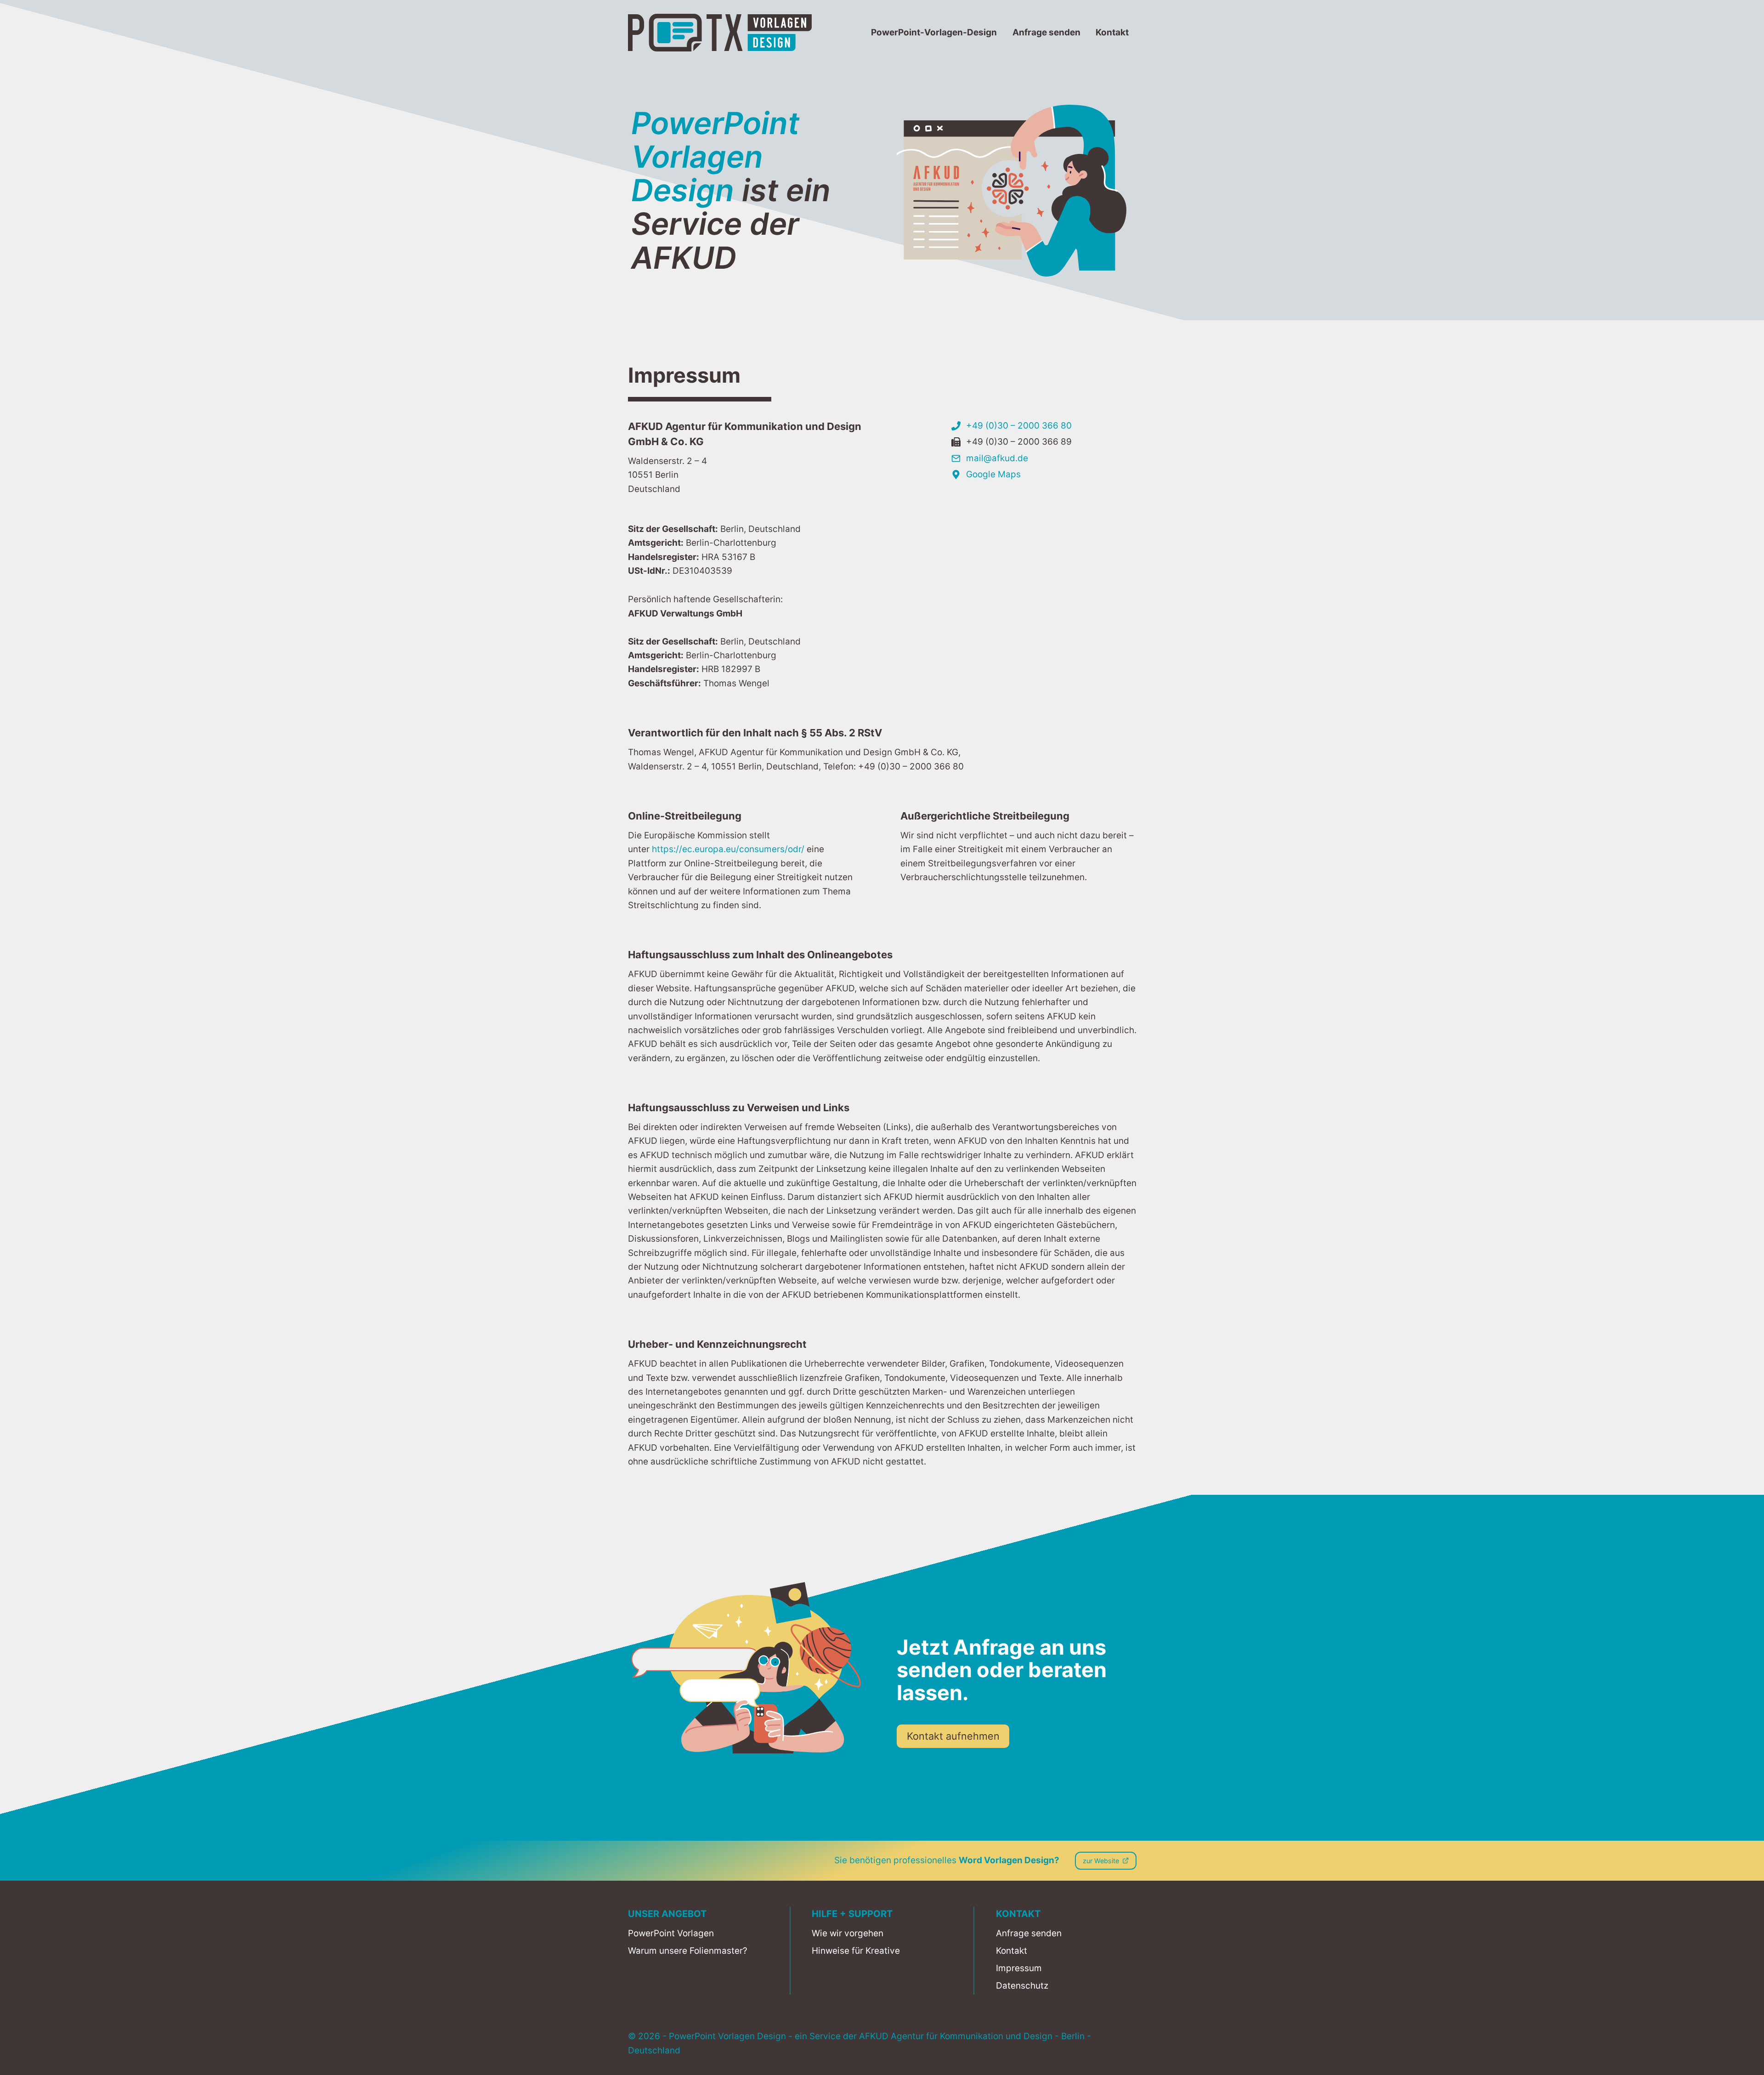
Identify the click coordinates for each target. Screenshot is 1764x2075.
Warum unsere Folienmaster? (688, 1951)
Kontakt (1112, 32)
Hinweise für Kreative (856, 1951)
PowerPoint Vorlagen (671, 1933)
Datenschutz (1022, 1986)
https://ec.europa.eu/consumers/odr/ (728, 849)
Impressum (1019, 1968)
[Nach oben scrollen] (1735, 2065)
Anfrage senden (1046, 32)
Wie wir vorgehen (848, 1933)
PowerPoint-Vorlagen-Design (934, 32)
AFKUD (874, 2036)
